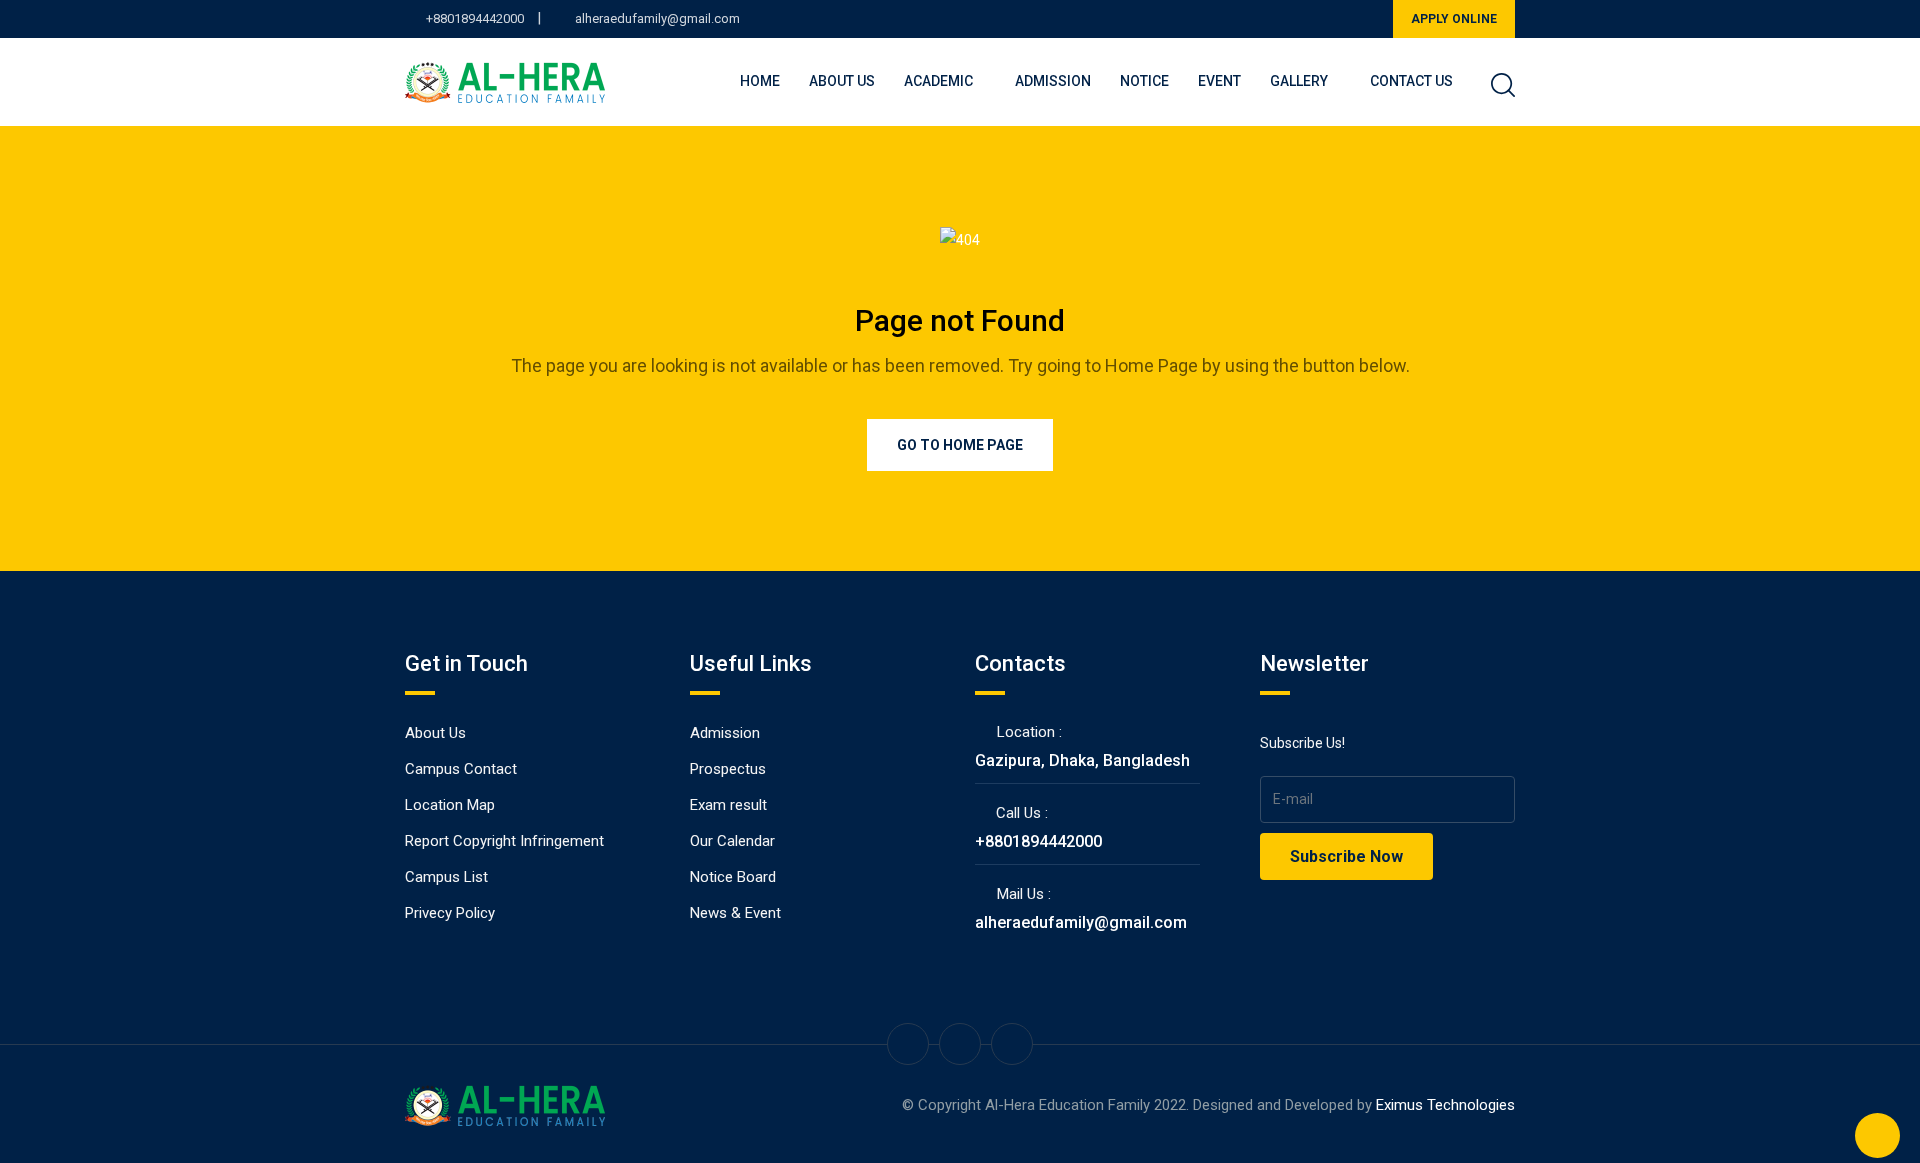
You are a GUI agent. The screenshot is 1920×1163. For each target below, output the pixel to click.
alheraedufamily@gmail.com (657, 18)
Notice (1144, 81)
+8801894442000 (475, 18)
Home (760, 81)
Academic (938, 81)
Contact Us (1411, 81)
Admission (1053, 81)
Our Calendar (732, 841)
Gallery (1299, 81)
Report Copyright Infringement (504, 841)
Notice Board (733, 877)
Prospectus (728, 769)
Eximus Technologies (1445, 1105)
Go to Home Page (960, 445)
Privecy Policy (450, 913)
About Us (842, 81)
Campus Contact (461, 769)
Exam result (728, 805)
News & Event (735, 913)
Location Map (450, 805)
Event (1219, 81)
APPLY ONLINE (1454, 19)
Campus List (446, 877)
